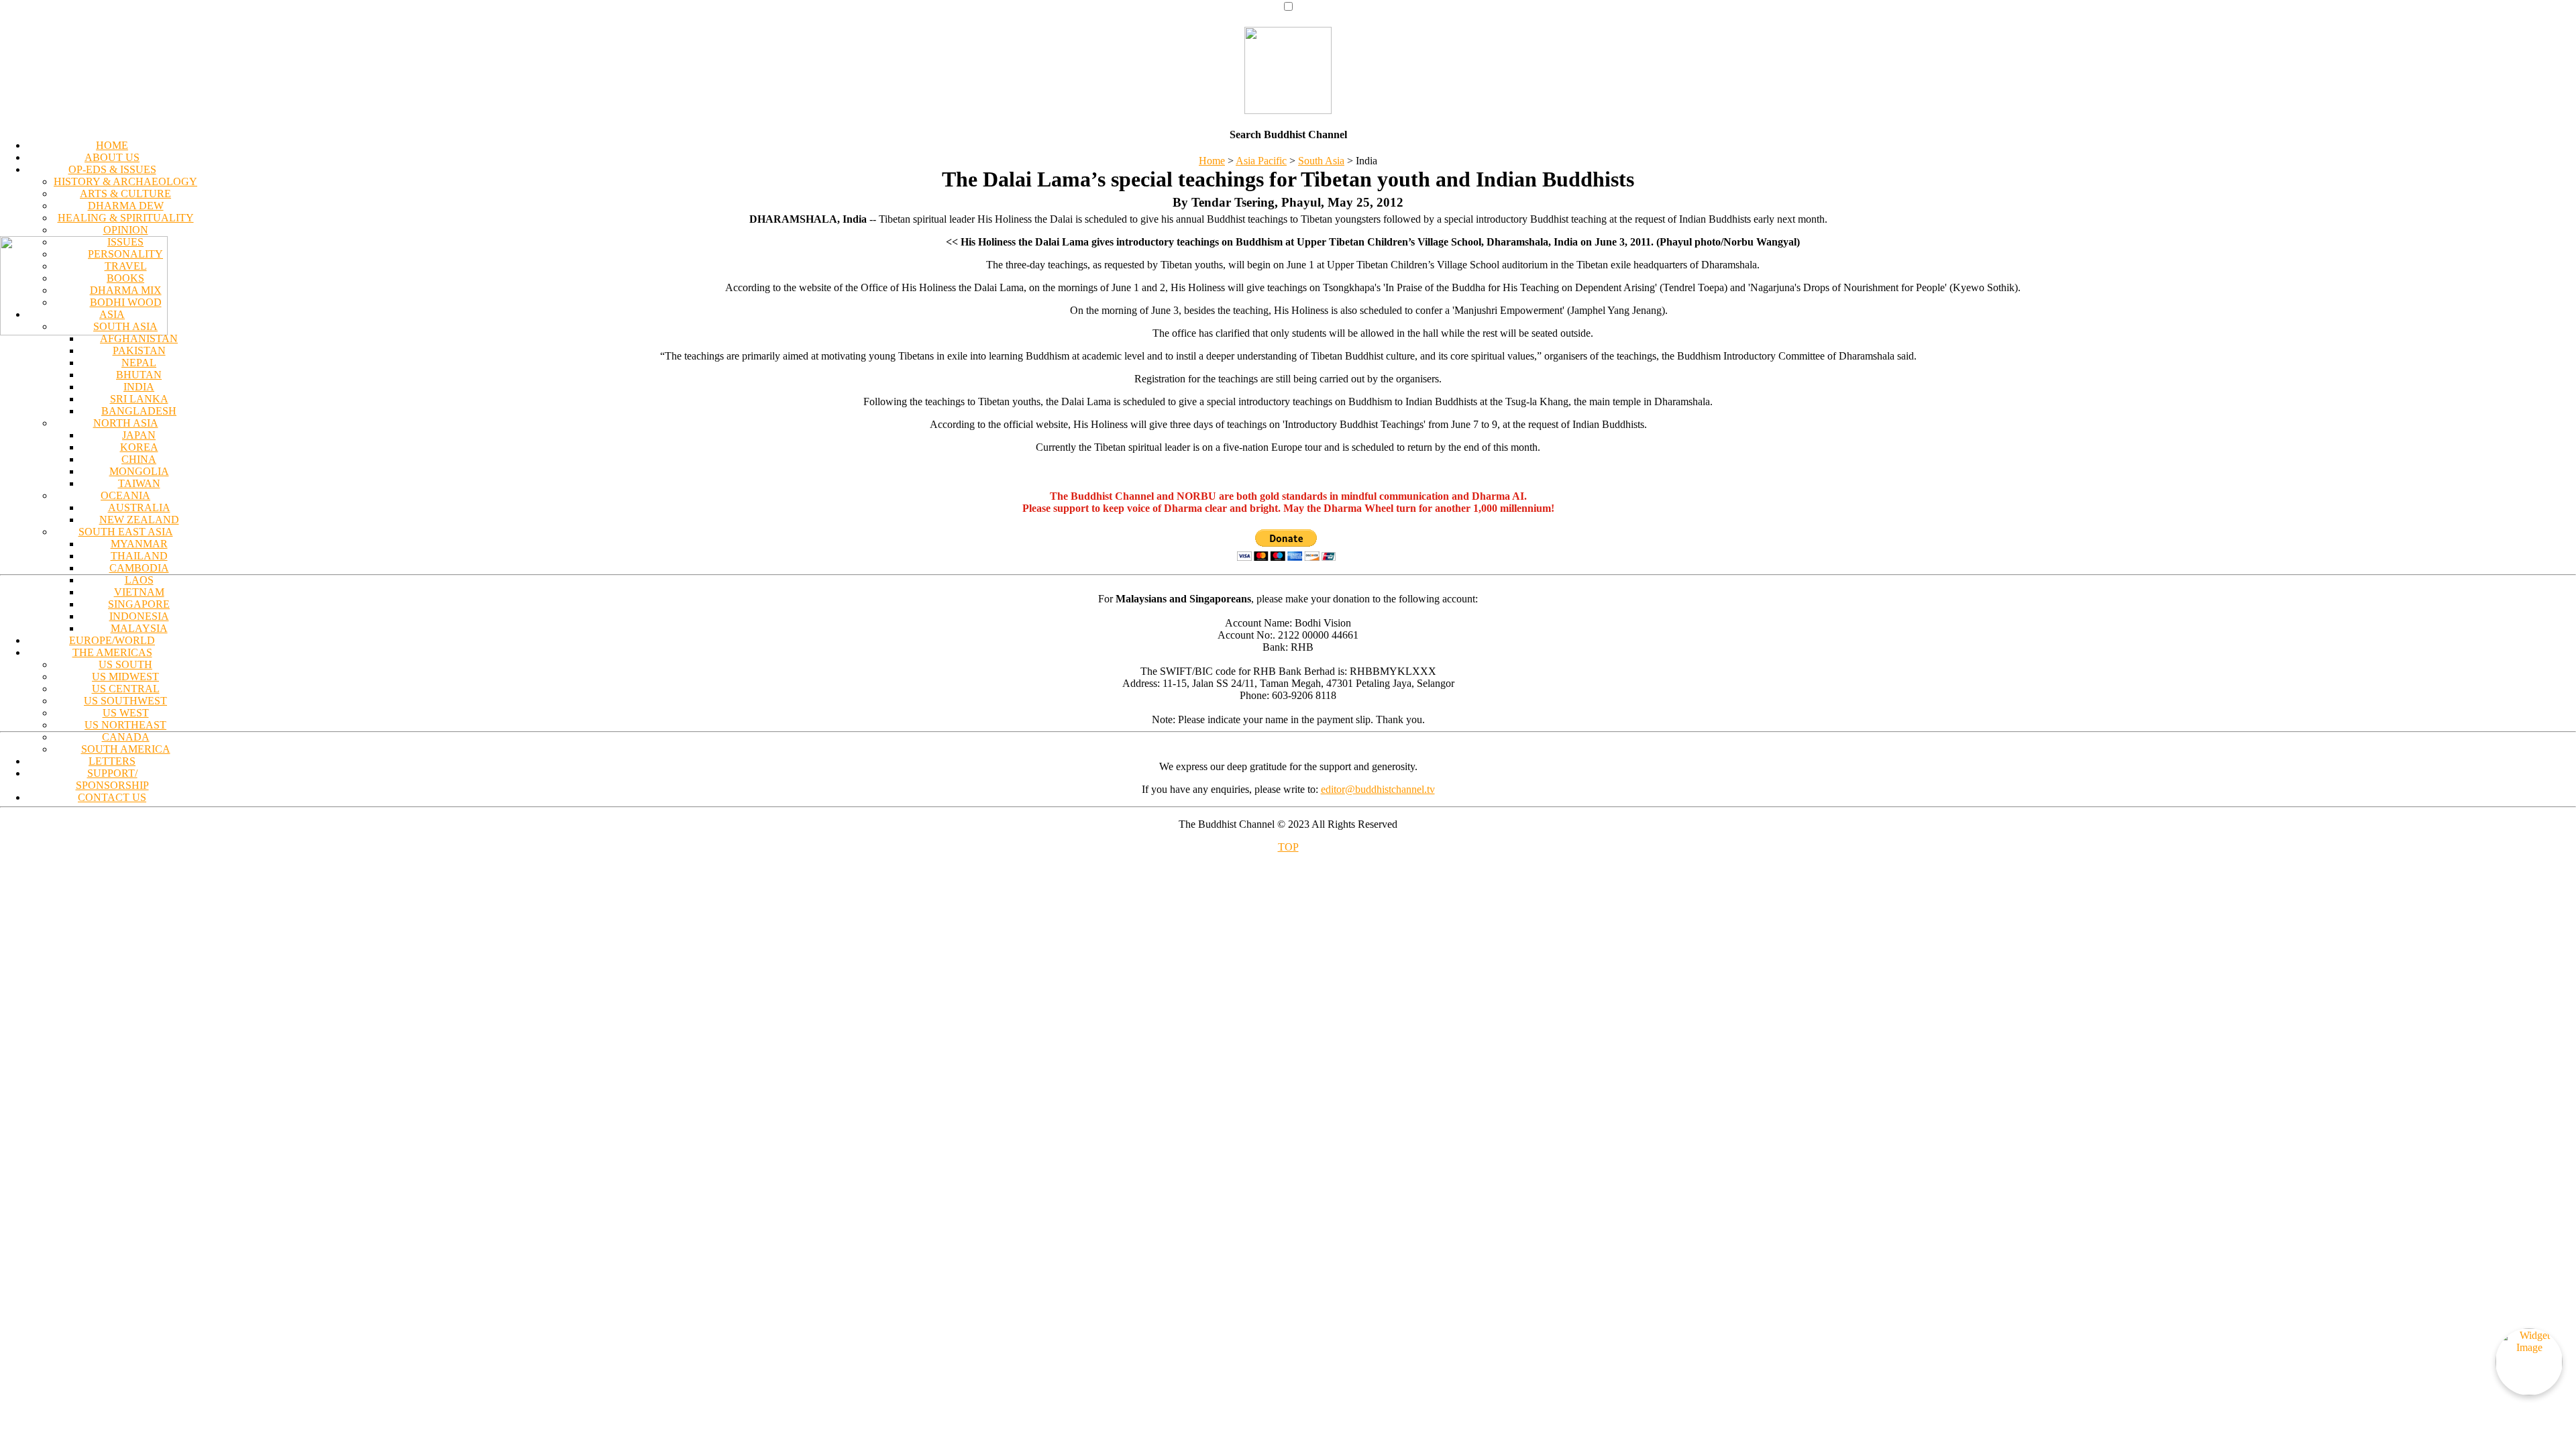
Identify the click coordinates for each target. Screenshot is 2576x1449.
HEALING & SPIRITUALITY (126, 218)
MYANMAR (139, 544)
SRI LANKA (139, 399)
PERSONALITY (125, 254)
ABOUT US (112, 157)
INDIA (139, 387)
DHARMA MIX (126, 290)
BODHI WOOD (126, 302)
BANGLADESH (139, 411)
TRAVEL (126, 266)
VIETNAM (139, 592)
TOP (1288, 847)
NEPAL (139, 363)
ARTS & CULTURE (125, 194)
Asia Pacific (1261, 161)
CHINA (139, 459)
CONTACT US (112, 797)
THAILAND (139, 556)
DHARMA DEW (126, 206)
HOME (112, 145)
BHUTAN (139, 375)
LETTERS (112, 761)
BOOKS (125, 278)
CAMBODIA (139, 568)
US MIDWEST (125, 677)
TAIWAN (139, 483)
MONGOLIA (139, 471)
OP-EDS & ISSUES (112, 169)
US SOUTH (125, 664)
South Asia (1321, 161)
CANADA (126, 737)
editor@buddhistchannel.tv (1378, 789)
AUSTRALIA (139, 507)
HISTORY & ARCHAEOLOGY (125, 181)
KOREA (139, 447)
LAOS (139, 580)
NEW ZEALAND (139, 520)
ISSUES (125, 242)
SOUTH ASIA (125, 326)
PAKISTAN (139, 351)
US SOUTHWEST (125, 701)
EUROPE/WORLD (112, 640)
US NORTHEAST (125, 725)
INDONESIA (139, 616)
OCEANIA (125, 495)
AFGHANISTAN (139, 338)
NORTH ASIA (126, 423)
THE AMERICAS (112, 652)
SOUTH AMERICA (126, 749)
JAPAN (139, 435)
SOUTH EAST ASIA (126, 532)
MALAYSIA (139, 628)
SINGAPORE (139, 604)
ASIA (112, 314)
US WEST (126, 713)
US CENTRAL (126, 689)
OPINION (126, 230)
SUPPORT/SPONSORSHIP (112, 779)
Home (1212, 161)
